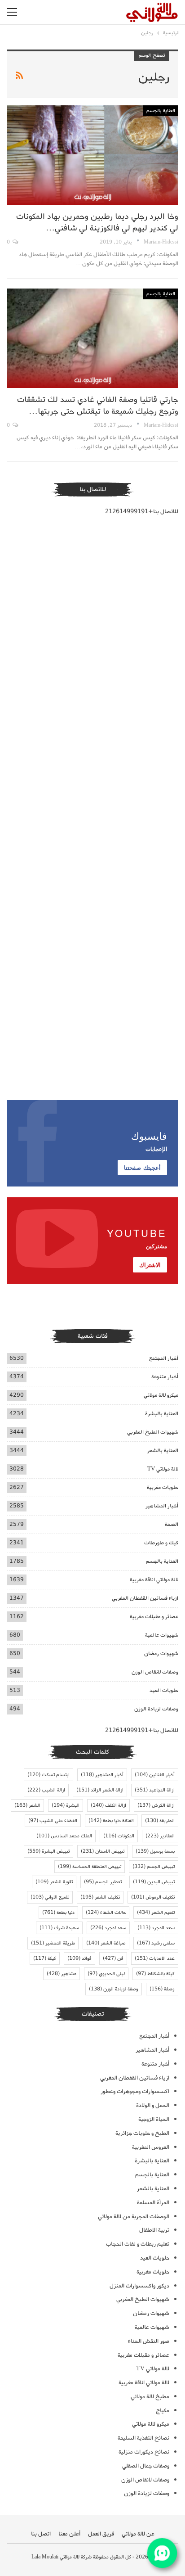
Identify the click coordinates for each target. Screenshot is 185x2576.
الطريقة (160, 1821)
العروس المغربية (151, 2147)
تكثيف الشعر (100, 1897)
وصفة (162, 1989)
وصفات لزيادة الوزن (156, 1709)
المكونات (119, 1836)
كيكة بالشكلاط (155, 1974)
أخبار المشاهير (162, 1506)
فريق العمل (101, 2534)
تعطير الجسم (103, 1882)
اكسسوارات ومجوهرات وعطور (135, 2091)
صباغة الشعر (106, 1943)
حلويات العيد (164, 1690)
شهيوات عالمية (162, 1635)
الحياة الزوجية (154, 2119)
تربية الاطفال (154, 2230)
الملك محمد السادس (64, 1836)
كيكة (45, 1958)
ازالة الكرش (156, 1805)
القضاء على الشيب (53, 1821)
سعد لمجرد (108, 1928)
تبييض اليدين (154, 1882)
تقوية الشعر (54, 1882)
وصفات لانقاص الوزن (155, 1672)
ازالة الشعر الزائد (100, 1790)
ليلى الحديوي (106, 1974)
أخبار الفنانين (155, 1775)
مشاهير (62, 1974)
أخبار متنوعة (165, 1377)
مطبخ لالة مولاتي (150, 2397)
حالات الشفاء (106, 1913)
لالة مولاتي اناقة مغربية (154, 1580)
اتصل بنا (41, 2534)
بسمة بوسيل (155, 1851)
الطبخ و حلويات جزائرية (142, 2133)
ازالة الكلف (108, 1805)
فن (113, 1958)
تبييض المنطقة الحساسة (90, 1867)
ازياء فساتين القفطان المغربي (145, 1598)
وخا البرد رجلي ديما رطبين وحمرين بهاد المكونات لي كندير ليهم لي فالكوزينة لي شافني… (97, 222)
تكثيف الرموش (153, 1897)
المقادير (160, 1836)
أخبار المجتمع (164, 1358)
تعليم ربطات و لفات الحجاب (138, 2244)
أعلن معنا (69, 2534)
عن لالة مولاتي (138, 2534)
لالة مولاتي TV (163, 1469)
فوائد (79, 1958)
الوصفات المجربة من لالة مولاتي (134, 2217)
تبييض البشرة (48, 1851)
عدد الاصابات (155, 1958)
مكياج (163, 2411)
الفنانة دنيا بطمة (111, 1821)
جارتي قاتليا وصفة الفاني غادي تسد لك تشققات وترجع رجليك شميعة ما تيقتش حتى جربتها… (98, 406)
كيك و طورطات (161, 1543)
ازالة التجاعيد (155, 1790)
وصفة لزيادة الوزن (114, 1989)
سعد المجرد (156, 1928)
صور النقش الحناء (149, 2341)
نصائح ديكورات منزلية (144, 2452)
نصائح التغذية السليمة (143, 2438)
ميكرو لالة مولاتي (161, 1395)
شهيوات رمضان (161, 1653)
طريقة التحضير (53, 1943)
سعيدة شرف (59, 1928)
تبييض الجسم (154, 1867)
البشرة (66, 1805)
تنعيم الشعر (156, 1913)
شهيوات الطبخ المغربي (153, 1432)
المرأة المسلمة (153, 2203)
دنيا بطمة (58, 1913)
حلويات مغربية (163, 1487)
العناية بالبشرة (162, 1414)
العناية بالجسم (161, 111)
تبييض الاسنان (103, 1851)
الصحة (172, 1524)
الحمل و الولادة (153, 2105)
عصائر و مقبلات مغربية (154, 1617)
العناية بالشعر (163, 1450)
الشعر (27, 1805)
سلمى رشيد (156, 1943)
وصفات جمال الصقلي (146, 2466)
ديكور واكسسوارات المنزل (139, 2286)
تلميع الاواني (50, 1897)
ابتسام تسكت (48, 1775)
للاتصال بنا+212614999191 (142, 512)
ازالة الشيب (46, 1790)
